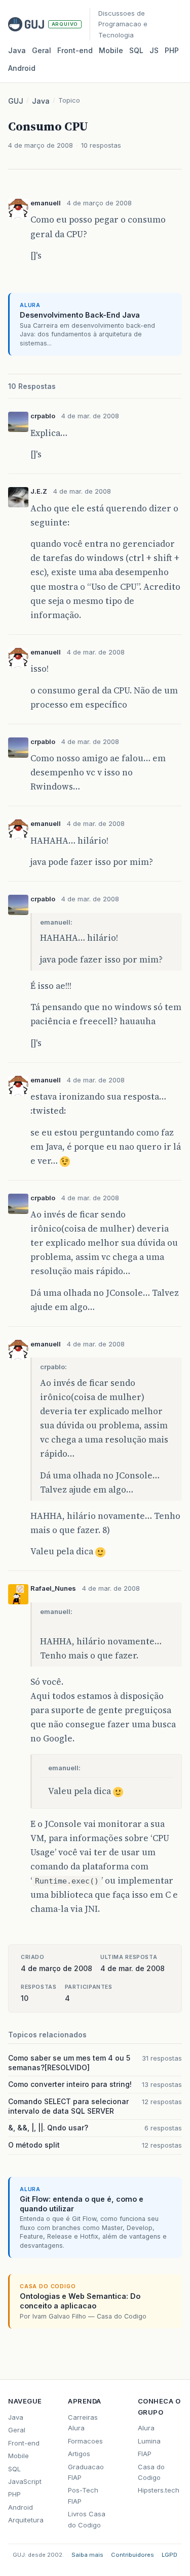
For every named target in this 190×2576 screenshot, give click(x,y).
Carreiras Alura (83, 2422)
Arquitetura (26, 2520)
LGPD (169, 2555)
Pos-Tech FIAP (83, 2495)
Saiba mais (87, 2555)
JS (154, 50)
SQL (136, 50)
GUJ (16, 101)
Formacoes (85, 2441)
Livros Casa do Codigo (87, 2519)
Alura (146, 2428)
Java (17, 50)
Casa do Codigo (151, 2472)
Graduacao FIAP (86, 2472)
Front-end (24, 2443)
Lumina (149, 2441)
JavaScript (25, 2481)
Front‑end (75, 50)
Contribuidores (132, 2555)
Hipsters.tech (159, 2490)
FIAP (145, 2454)
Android (22, 68)
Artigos (79, 2454)
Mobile (111, 50)
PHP (172, 50)
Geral (42, 50)
